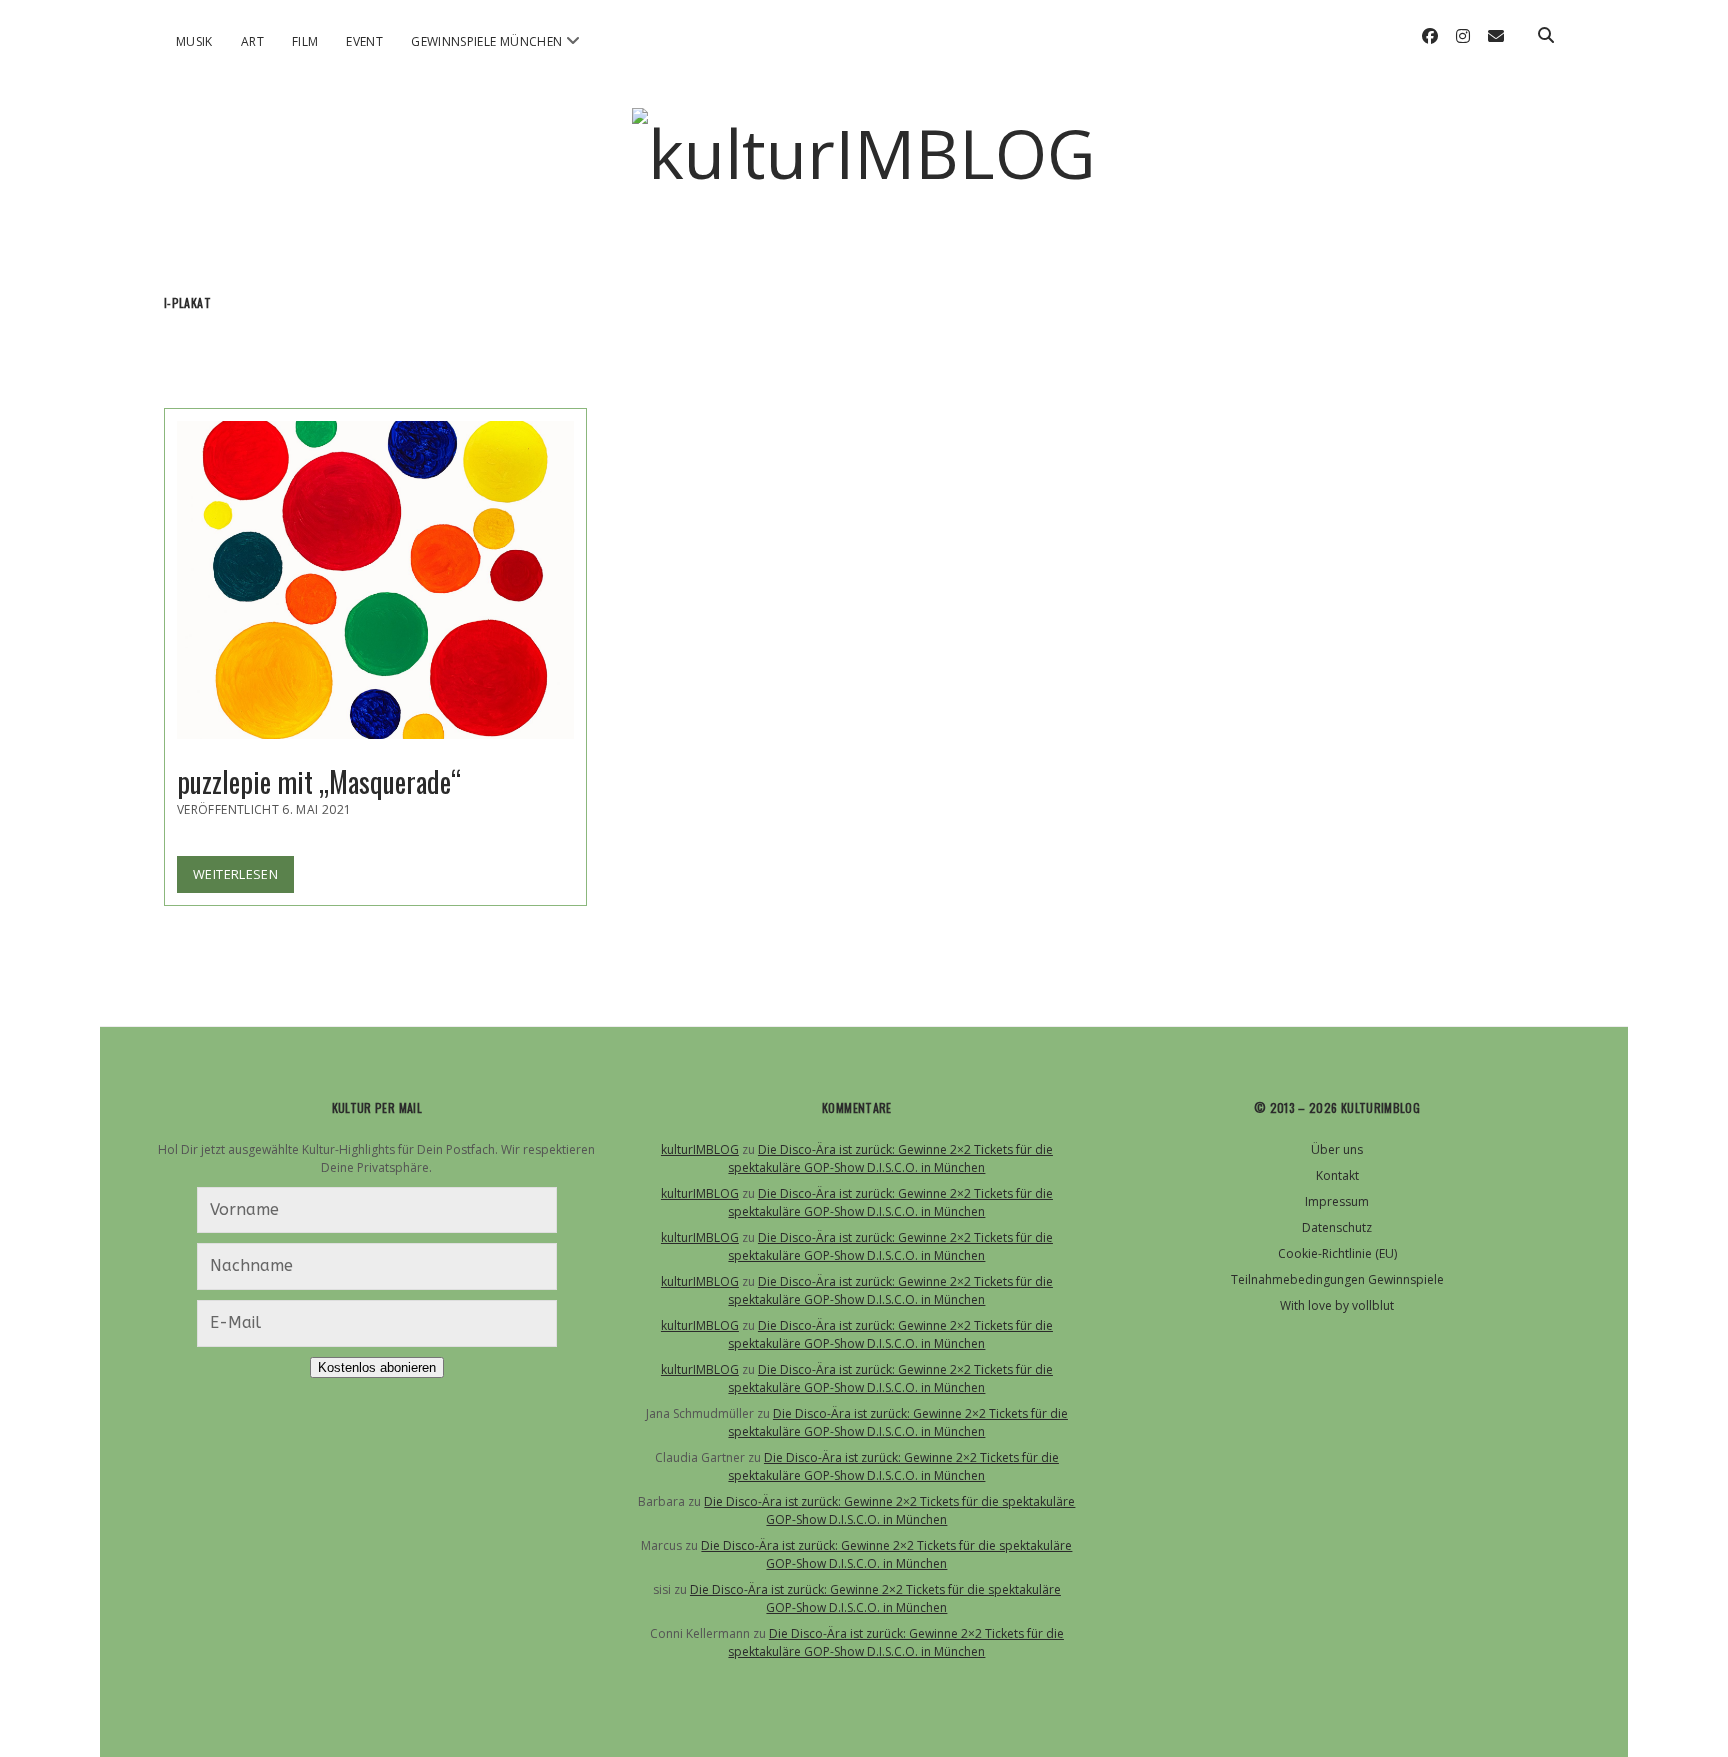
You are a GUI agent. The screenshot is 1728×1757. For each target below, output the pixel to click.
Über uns (1337, 1149)
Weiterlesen (243, 878)
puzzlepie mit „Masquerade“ (375, 580)
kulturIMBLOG (700, 1149)
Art (252, 41)
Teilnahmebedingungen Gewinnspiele (1337, 1279)
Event (364, 41)
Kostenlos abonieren (377, 1367)
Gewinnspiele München (486, 41)
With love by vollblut (1337, 1305)
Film (305, 41)
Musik (194, 41)
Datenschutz (1337, 1227)
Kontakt (1337, 1175)
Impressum (1337, 1201)
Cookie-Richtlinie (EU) (1337, 1253)
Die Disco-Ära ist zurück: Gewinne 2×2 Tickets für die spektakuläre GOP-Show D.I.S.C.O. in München (890, 1158)
